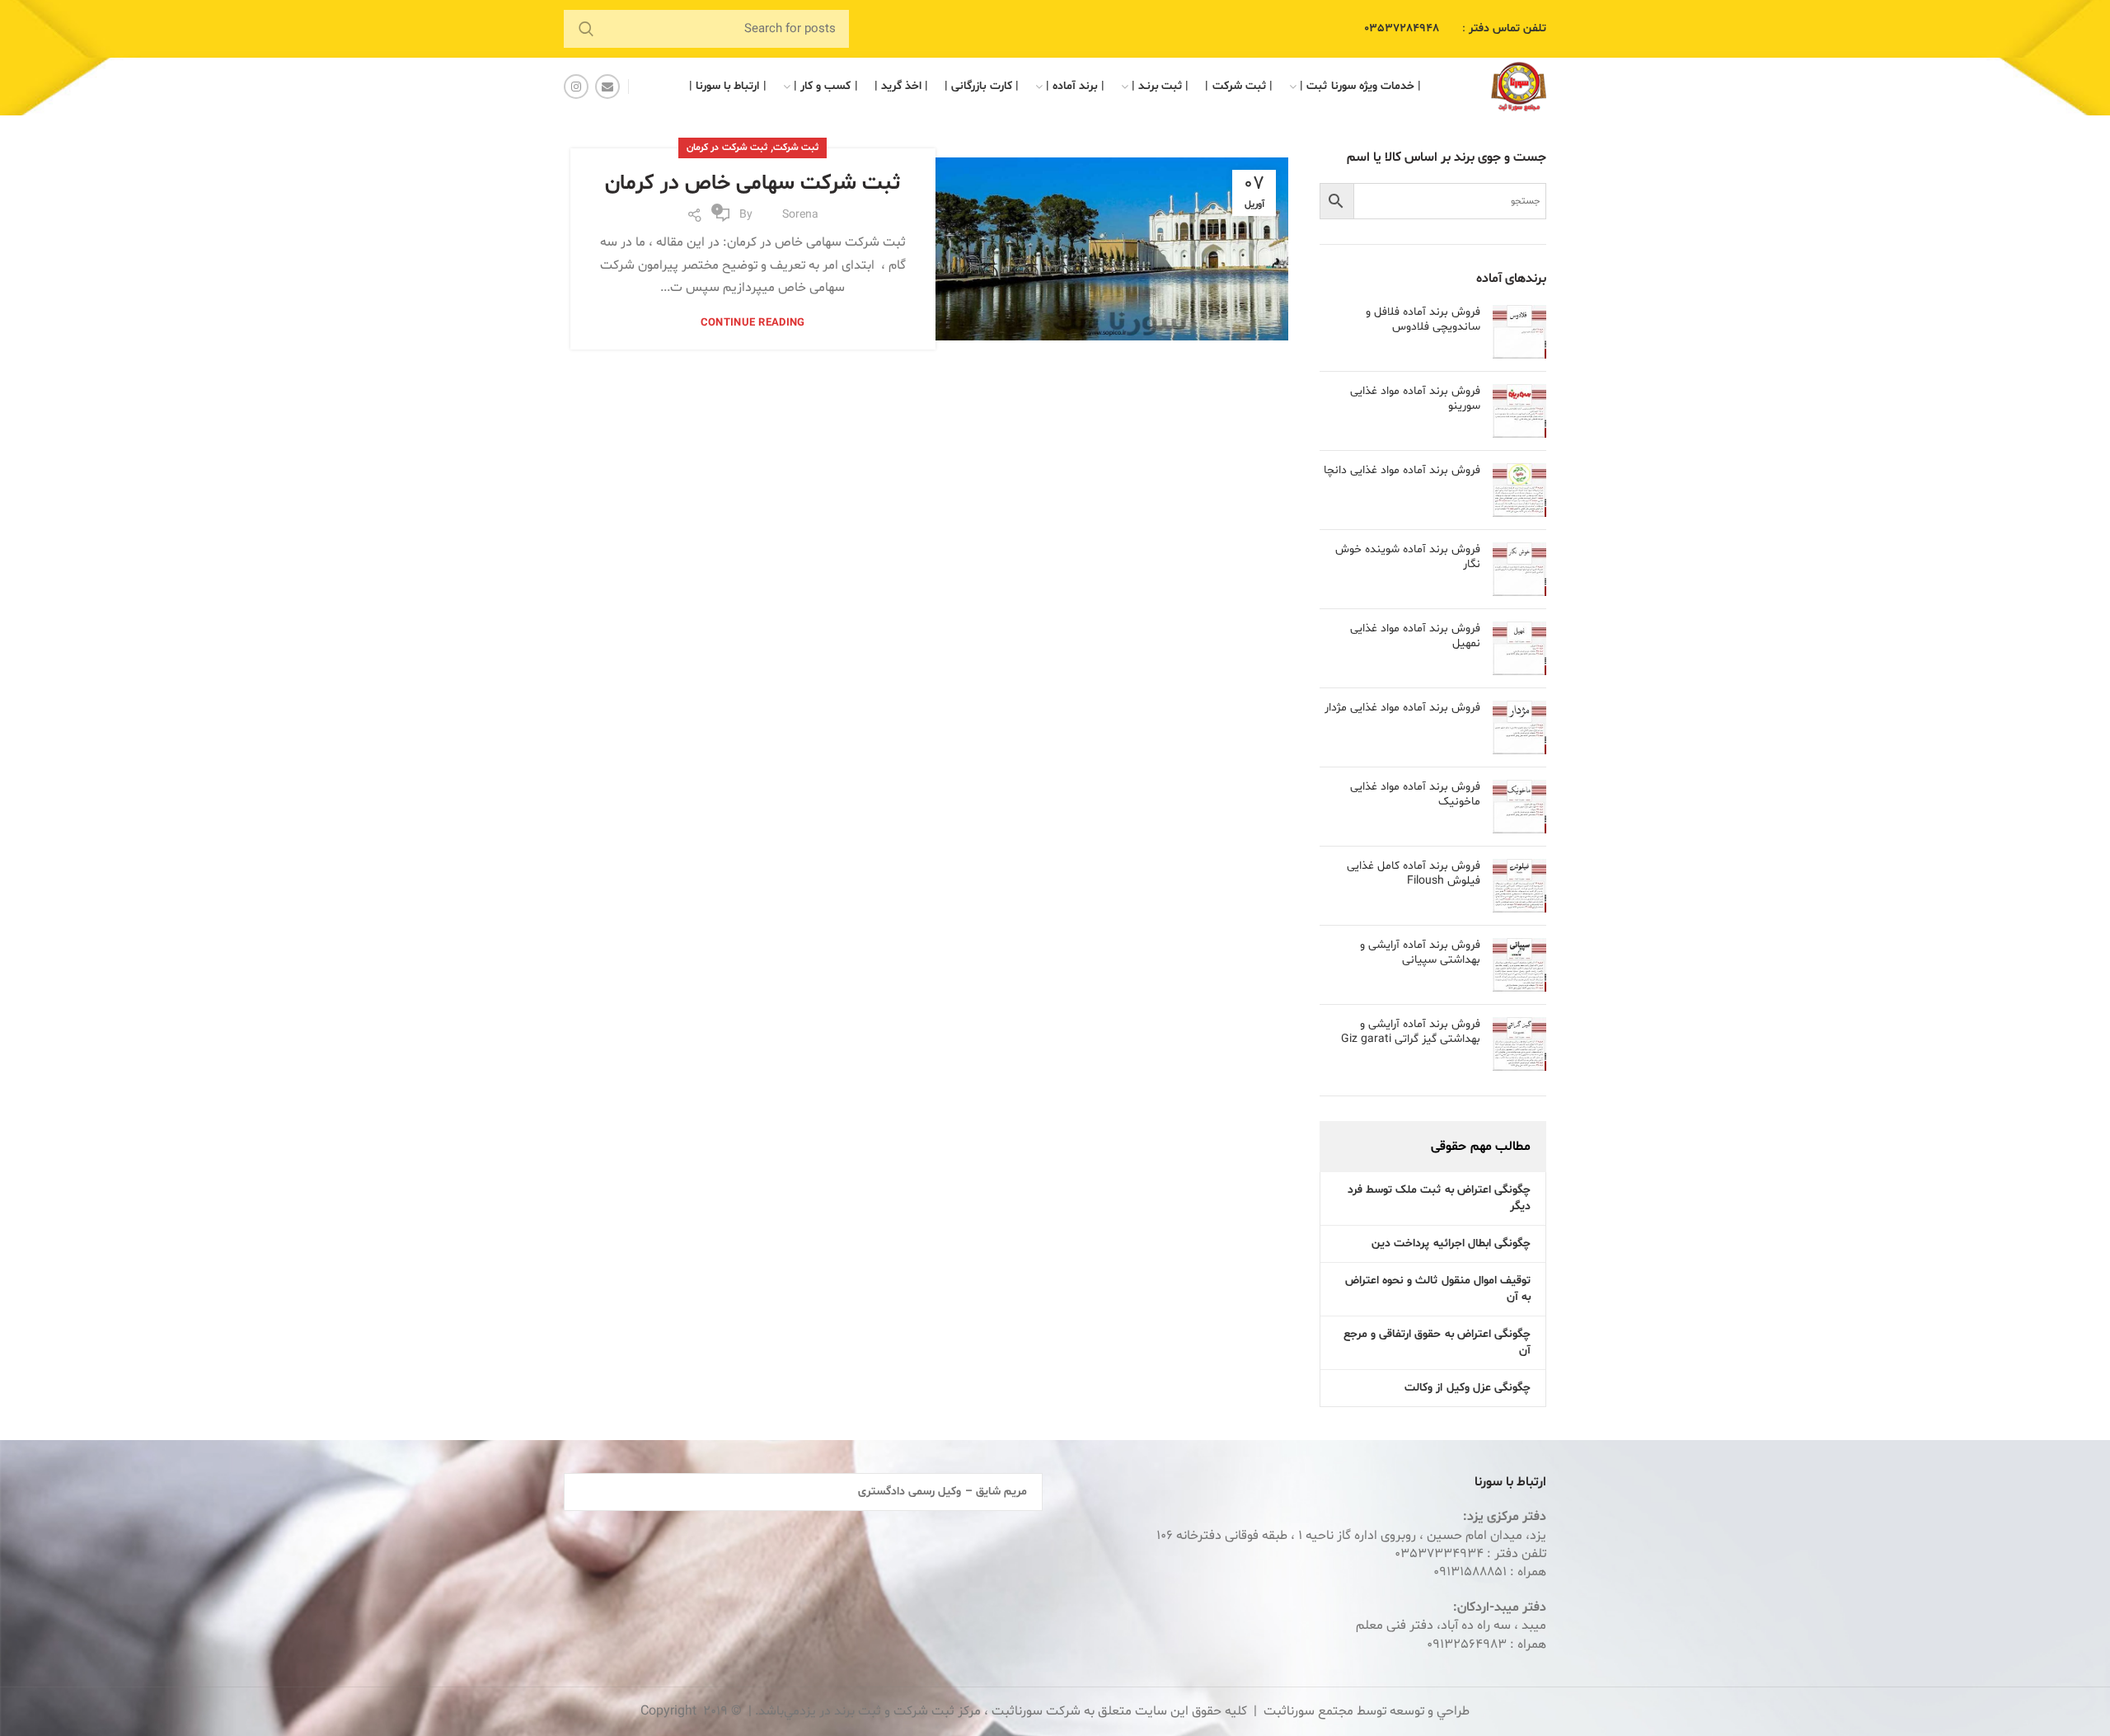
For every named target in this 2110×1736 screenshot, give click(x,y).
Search (586, 29)
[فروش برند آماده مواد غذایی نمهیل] (1519, 648)
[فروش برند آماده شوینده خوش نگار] (1519, 569)
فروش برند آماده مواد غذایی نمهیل (1415, 636)
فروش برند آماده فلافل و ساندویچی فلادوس (1423, 320)
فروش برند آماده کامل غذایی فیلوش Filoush (1414, 874)
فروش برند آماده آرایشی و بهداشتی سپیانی (1420, 953)
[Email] (607, 87)
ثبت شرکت (796, 148)
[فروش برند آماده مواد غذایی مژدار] (1519, 727)
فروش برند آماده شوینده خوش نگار (1408, 557)
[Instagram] (576, 87)
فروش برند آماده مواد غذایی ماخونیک (1415, 795)
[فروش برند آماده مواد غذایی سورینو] (1519, 411)
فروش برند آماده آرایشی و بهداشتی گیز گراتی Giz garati (1411, 1032)
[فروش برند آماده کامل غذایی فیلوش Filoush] (1519, 886)
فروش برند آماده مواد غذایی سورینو (1415, 399)
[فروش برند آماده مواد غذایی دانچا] (1519, 490)
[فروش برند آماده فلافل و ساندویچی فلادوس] (1519, 332)
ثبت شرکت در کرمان (727, 148)
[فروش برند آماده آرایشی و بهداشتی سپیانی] (1519, 965)
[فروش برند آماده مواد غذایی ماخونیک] (1519, 807)
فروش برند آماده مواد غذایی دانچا (1402, 471)
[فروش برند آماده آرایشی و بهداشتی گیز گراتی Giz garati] (1519, 1044)
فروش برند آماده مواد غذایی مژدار (1402, 708)
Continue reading (753, 324)
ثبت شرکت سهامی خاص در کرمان (753, 183)
